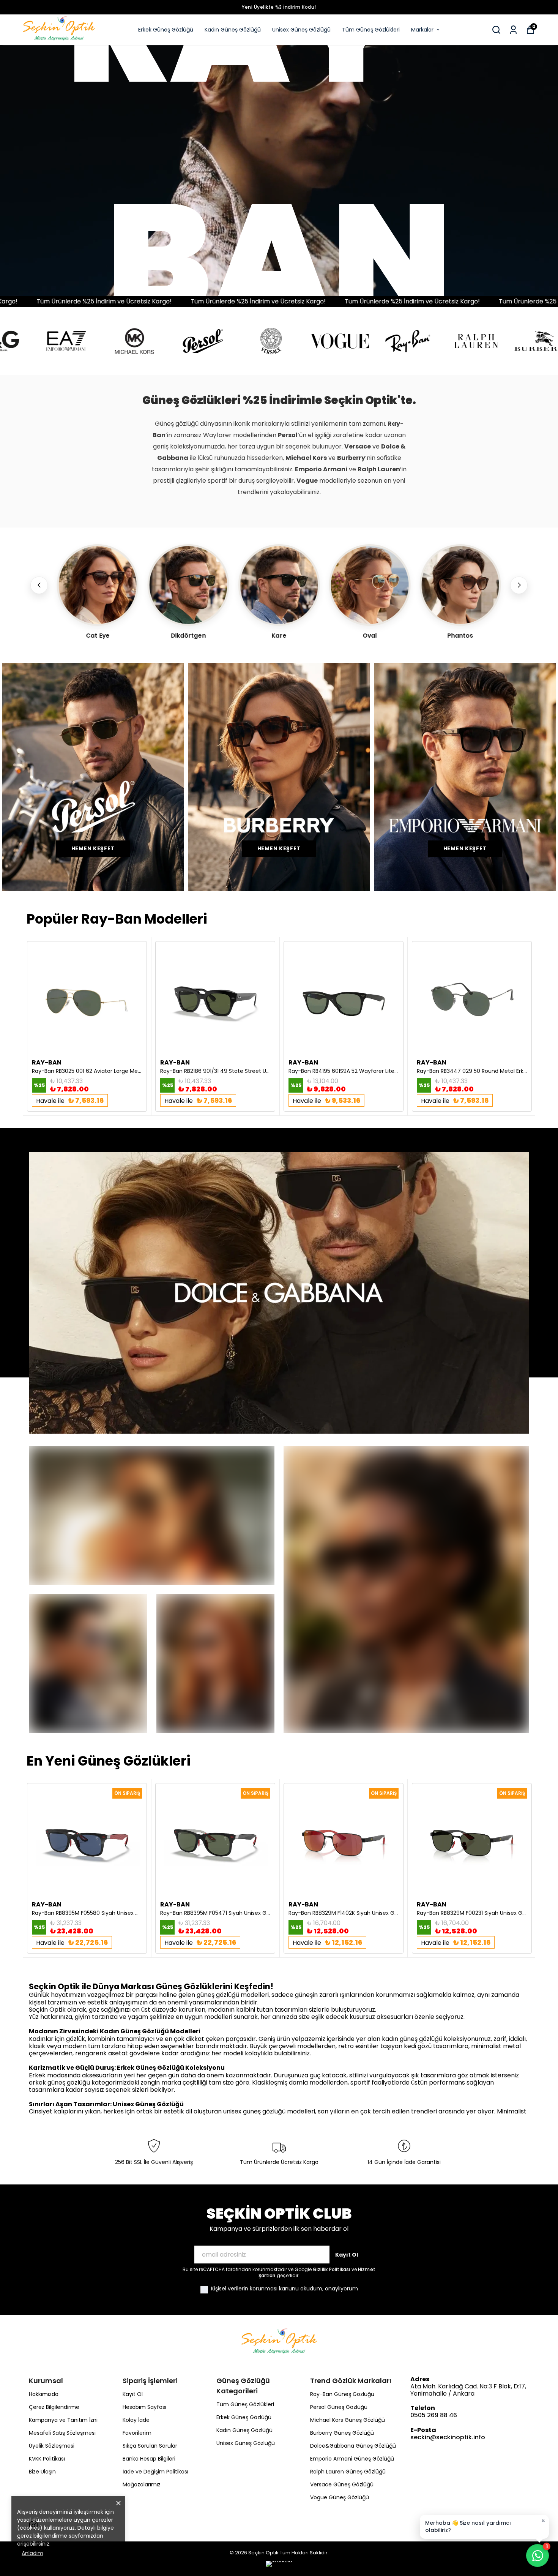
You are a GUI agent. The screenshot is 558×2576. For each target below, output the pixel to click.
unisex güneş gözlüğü (255, 2111)
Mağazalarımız (142, 2484)
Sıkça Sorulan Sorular (150, 2446)
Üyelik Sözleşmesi (52, 2446)
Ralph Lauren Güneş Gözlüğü (348, 2472)
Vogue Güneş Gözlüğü (340, 2497)
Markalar (422, 30)
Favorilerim (137, 2433)
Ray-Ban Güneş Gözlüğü (342, 2394)
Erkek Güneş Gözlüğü (166, 30)
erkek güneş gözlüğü (60, 2082)
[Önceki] (39, 585)
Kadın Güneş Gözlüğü (233, 30)
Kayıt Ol (347, 2255)
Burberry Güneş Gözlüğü (342, 2433)
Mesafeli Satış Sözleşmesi (62, 2433)
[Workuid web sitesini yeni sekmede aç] (279, 2565)
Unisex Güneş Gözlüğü (301, 30)
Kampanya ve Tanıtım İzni (63, 2420)
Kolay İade (136, 2420)
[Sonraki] (519, 585)
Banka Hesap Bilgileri (149, 2459)
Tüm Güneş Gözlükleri (371, 30)
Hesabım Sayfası (144, 2407)
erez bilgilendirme (44, 2536)
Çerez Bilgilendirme (54, 2407)
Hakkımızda (44, 2394)
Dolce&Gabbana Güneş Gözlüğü (353, 2446)
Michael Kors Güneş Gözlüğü (348, 2420)
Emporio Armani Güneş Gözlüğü (352, 2459)
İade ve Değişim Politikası (155, 2472)
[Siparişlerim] (513, 30)
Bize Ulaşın (42, 2472)
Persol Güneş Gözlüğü (339, 2407)
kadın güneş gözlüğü (413, 2039)
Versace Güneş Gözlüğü (342, 2484)
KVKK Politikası (47, 2459)
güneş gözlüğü (219, 1995)
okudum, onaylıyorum (329, 2289)
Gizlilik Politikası (332, 2269)
